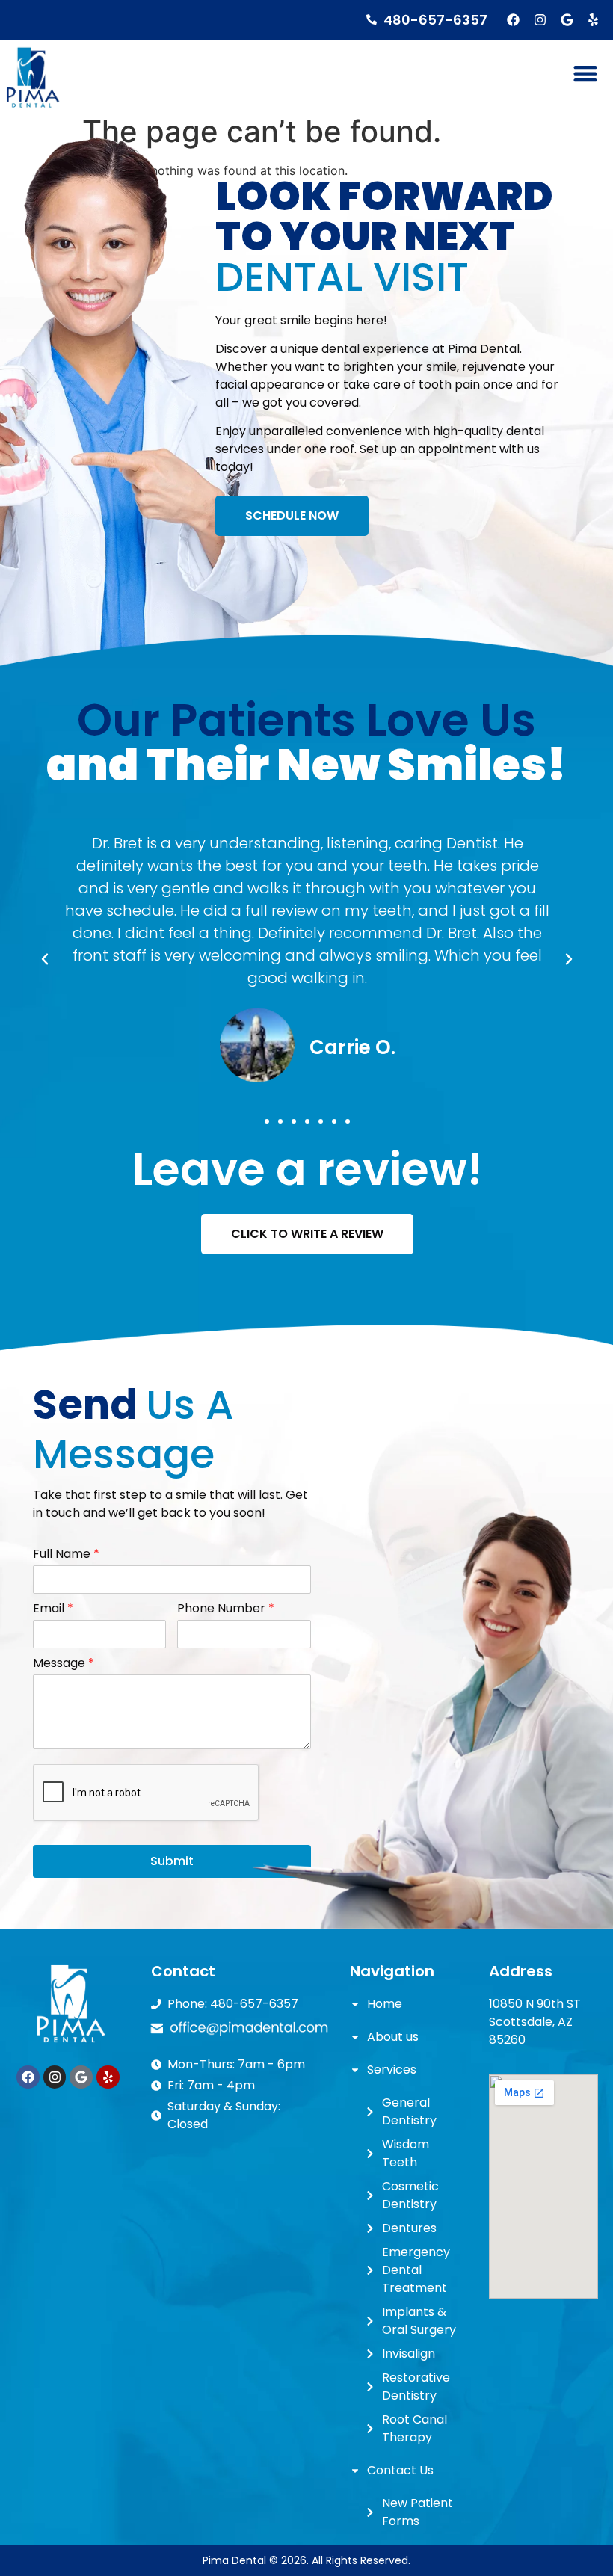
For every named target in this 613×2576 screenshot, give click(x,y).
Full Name (66, 1554)
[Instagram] (540, 20)
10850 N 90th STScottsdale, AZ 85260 (535, 2022)
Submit (172, 1861)
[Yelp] (593, 20)
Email (53, 1609)
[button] (585, 74)
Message (64, 1664)
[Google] (567, 20)
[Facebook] (514, 20)
